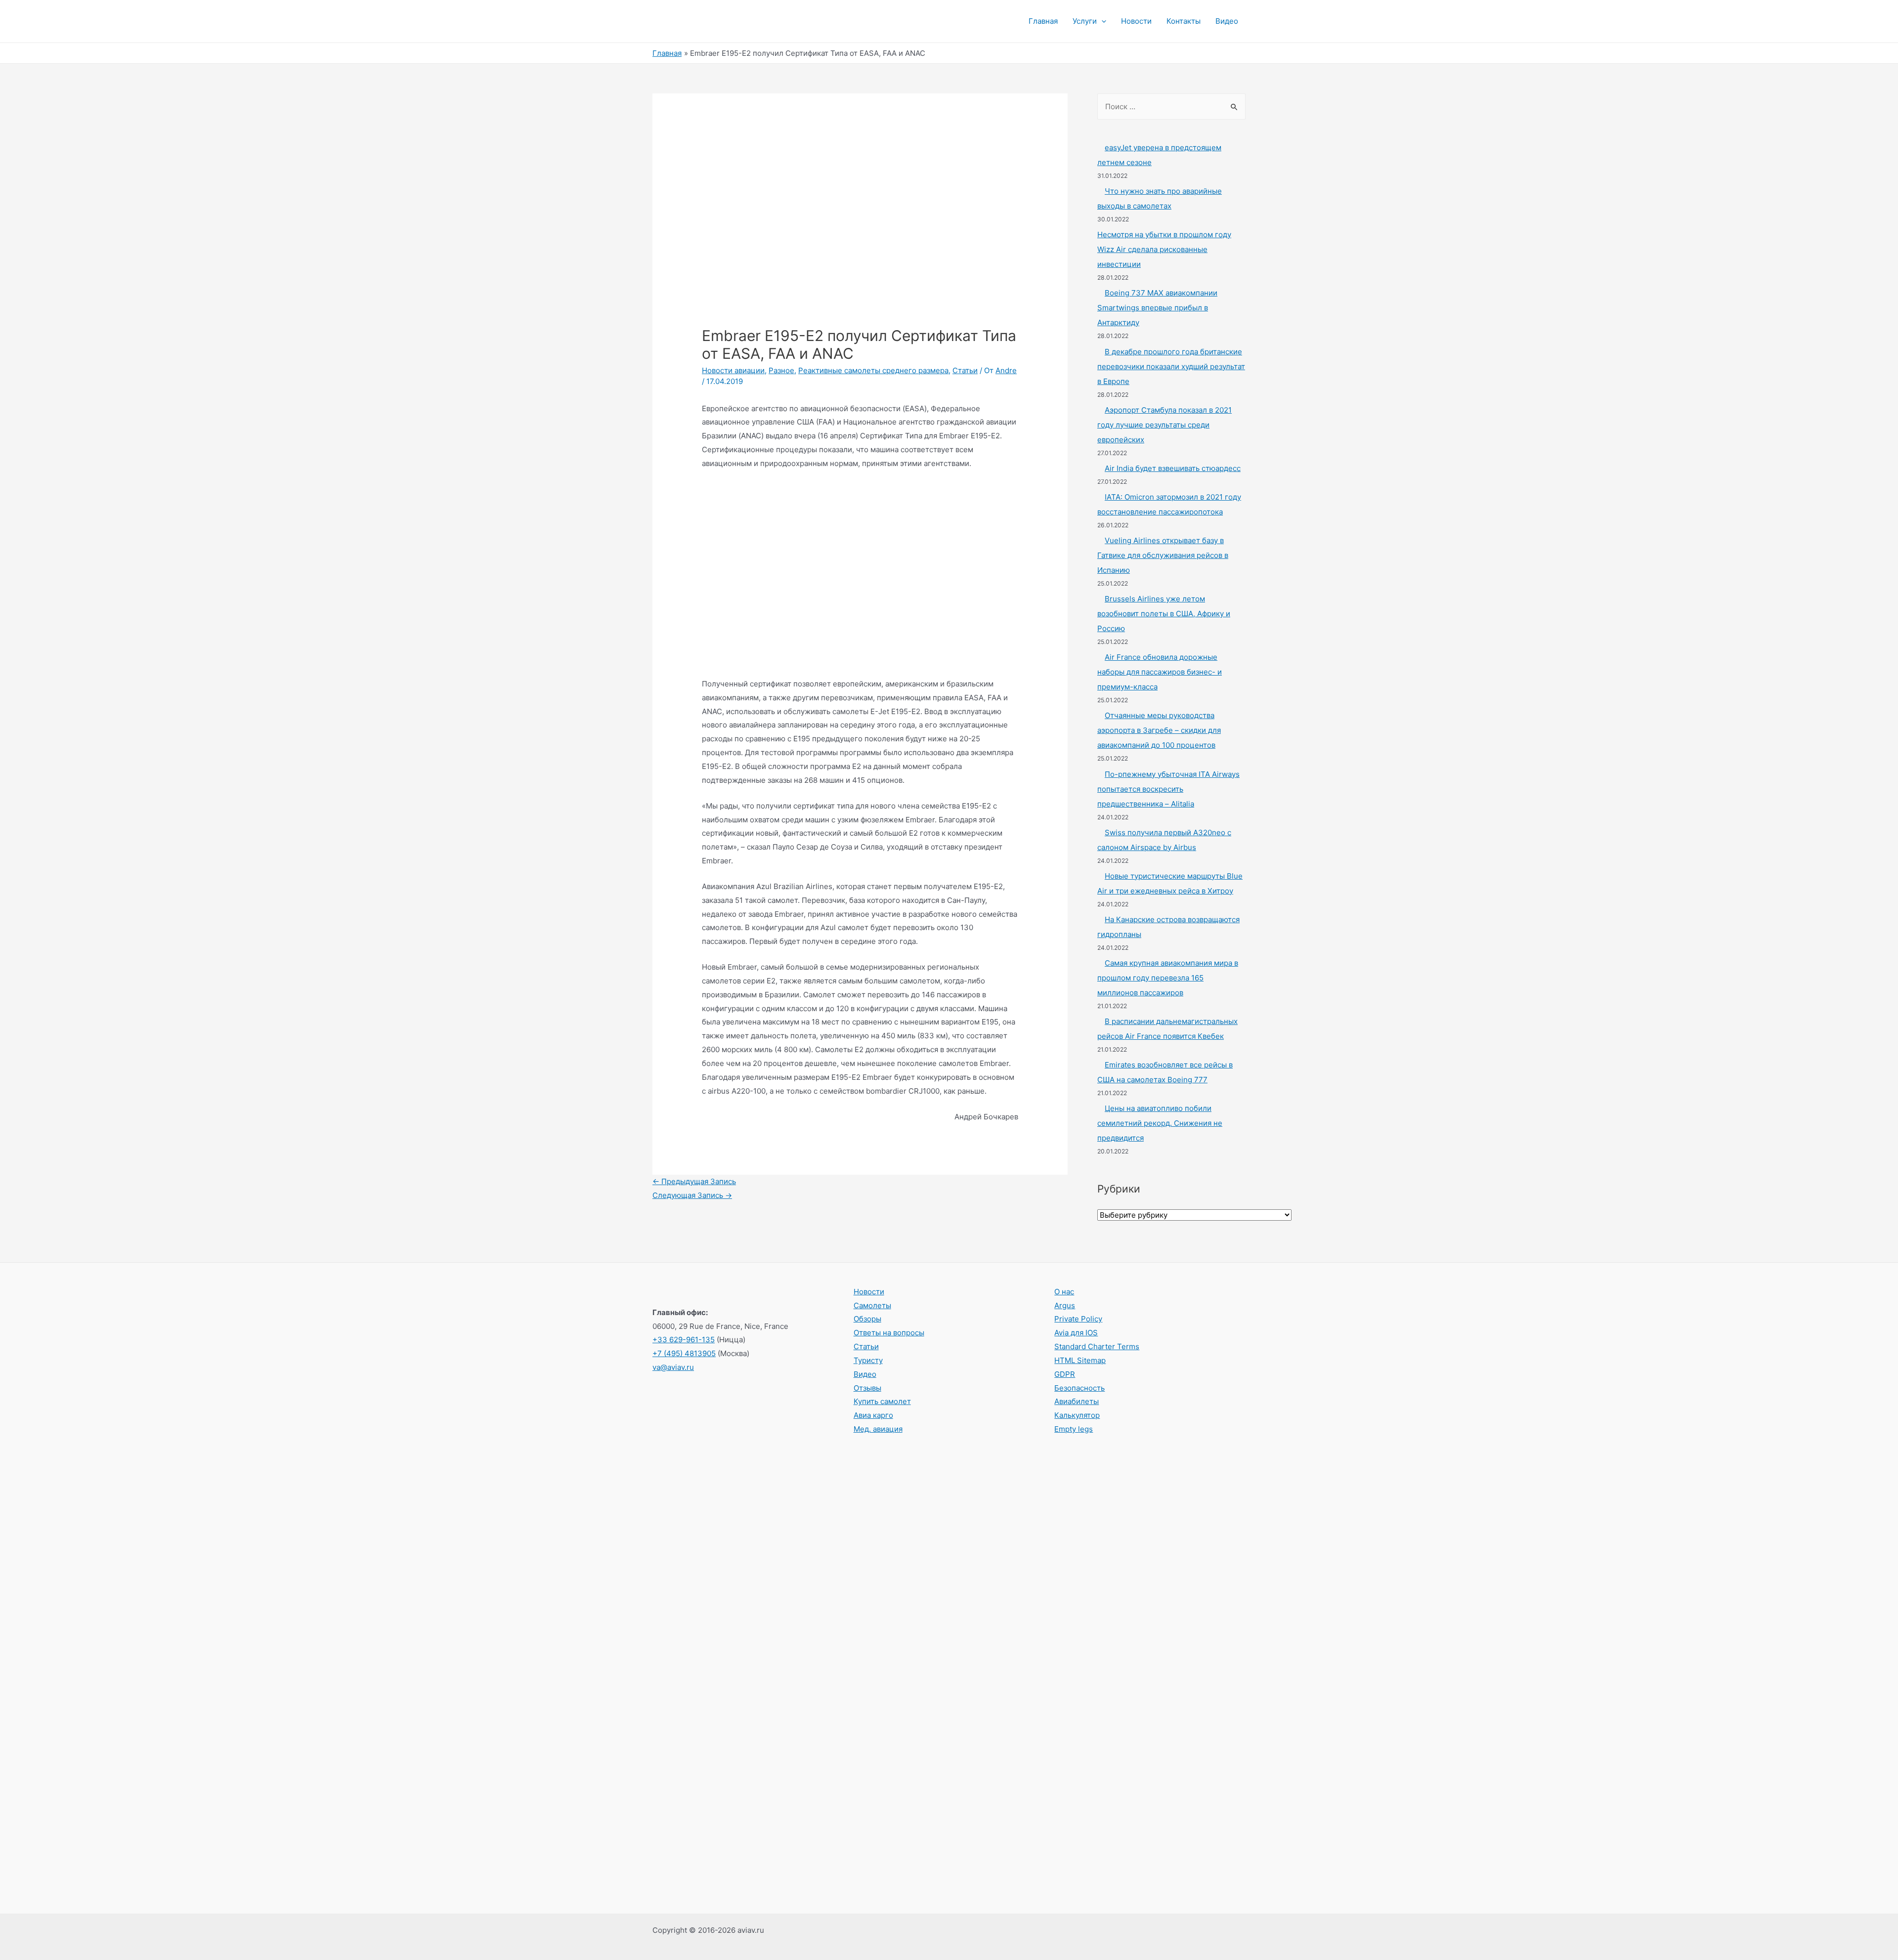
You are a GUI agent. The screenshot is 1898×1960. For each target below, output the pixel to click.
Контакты (1184, 21)
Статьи (965, 370)
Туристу (868, 1360)
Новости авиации (733, 370)
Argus (1065, 1305)
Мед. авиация (878, 1429)
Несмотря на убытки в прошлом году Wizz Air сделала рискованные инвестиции (1164, 249)
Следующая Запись (692, 1195)
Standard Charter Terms (1097, 1346)
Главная (1043, 21)
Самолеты (872, 1305)
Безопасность (1079, 1388)
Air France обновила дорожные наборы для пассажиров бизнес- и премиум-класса (1160, 672)
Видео (1227, 21)
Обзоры (867, 1319)
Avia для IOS (1076, 1333)
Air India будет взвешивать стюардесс (1173, 468)
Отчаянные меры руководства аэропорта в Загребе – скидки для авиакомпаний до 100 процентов (1159, 730)
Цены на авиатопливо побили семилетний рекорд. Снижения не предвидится (1160, 1123)
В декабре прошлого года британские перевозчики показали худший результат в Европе (1171, 366)
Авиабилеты (1077, 1401)
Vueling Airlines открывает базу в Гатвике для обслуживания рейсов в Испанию (1163, 555)
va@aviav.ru (673, 1367)
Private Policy (1078, 1319)
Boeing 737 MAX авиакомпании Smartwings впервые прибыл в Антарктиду (1157, 308)
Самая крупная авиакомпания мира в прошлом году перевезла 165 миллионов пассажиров (1168, 978)
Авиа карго (873, 1415)
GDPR (1065, 1374)
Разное (781, 370)
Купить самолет (882, 1401)
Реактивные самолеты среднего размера (873, 370)
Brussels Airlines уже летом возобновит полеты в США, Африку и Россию (1164, 614)
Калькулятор (1077, 1415)
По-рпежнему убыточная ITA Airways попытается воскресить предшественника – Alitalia (1168, 789)
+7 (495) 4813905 (684, 1353)
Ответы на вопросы (889, 1333)
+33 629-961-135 (684, 1340)
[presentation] (1101, 21)
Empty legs (1074, 1429)
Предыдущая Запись (694, 1181)
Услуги (1085, 21)
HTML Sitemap (1080, 1360)
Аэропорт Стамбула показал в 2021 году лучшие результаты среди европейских (1165, 425)
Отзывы (867, 1388)
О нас (1064, 1292)
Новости (1136, 21)
